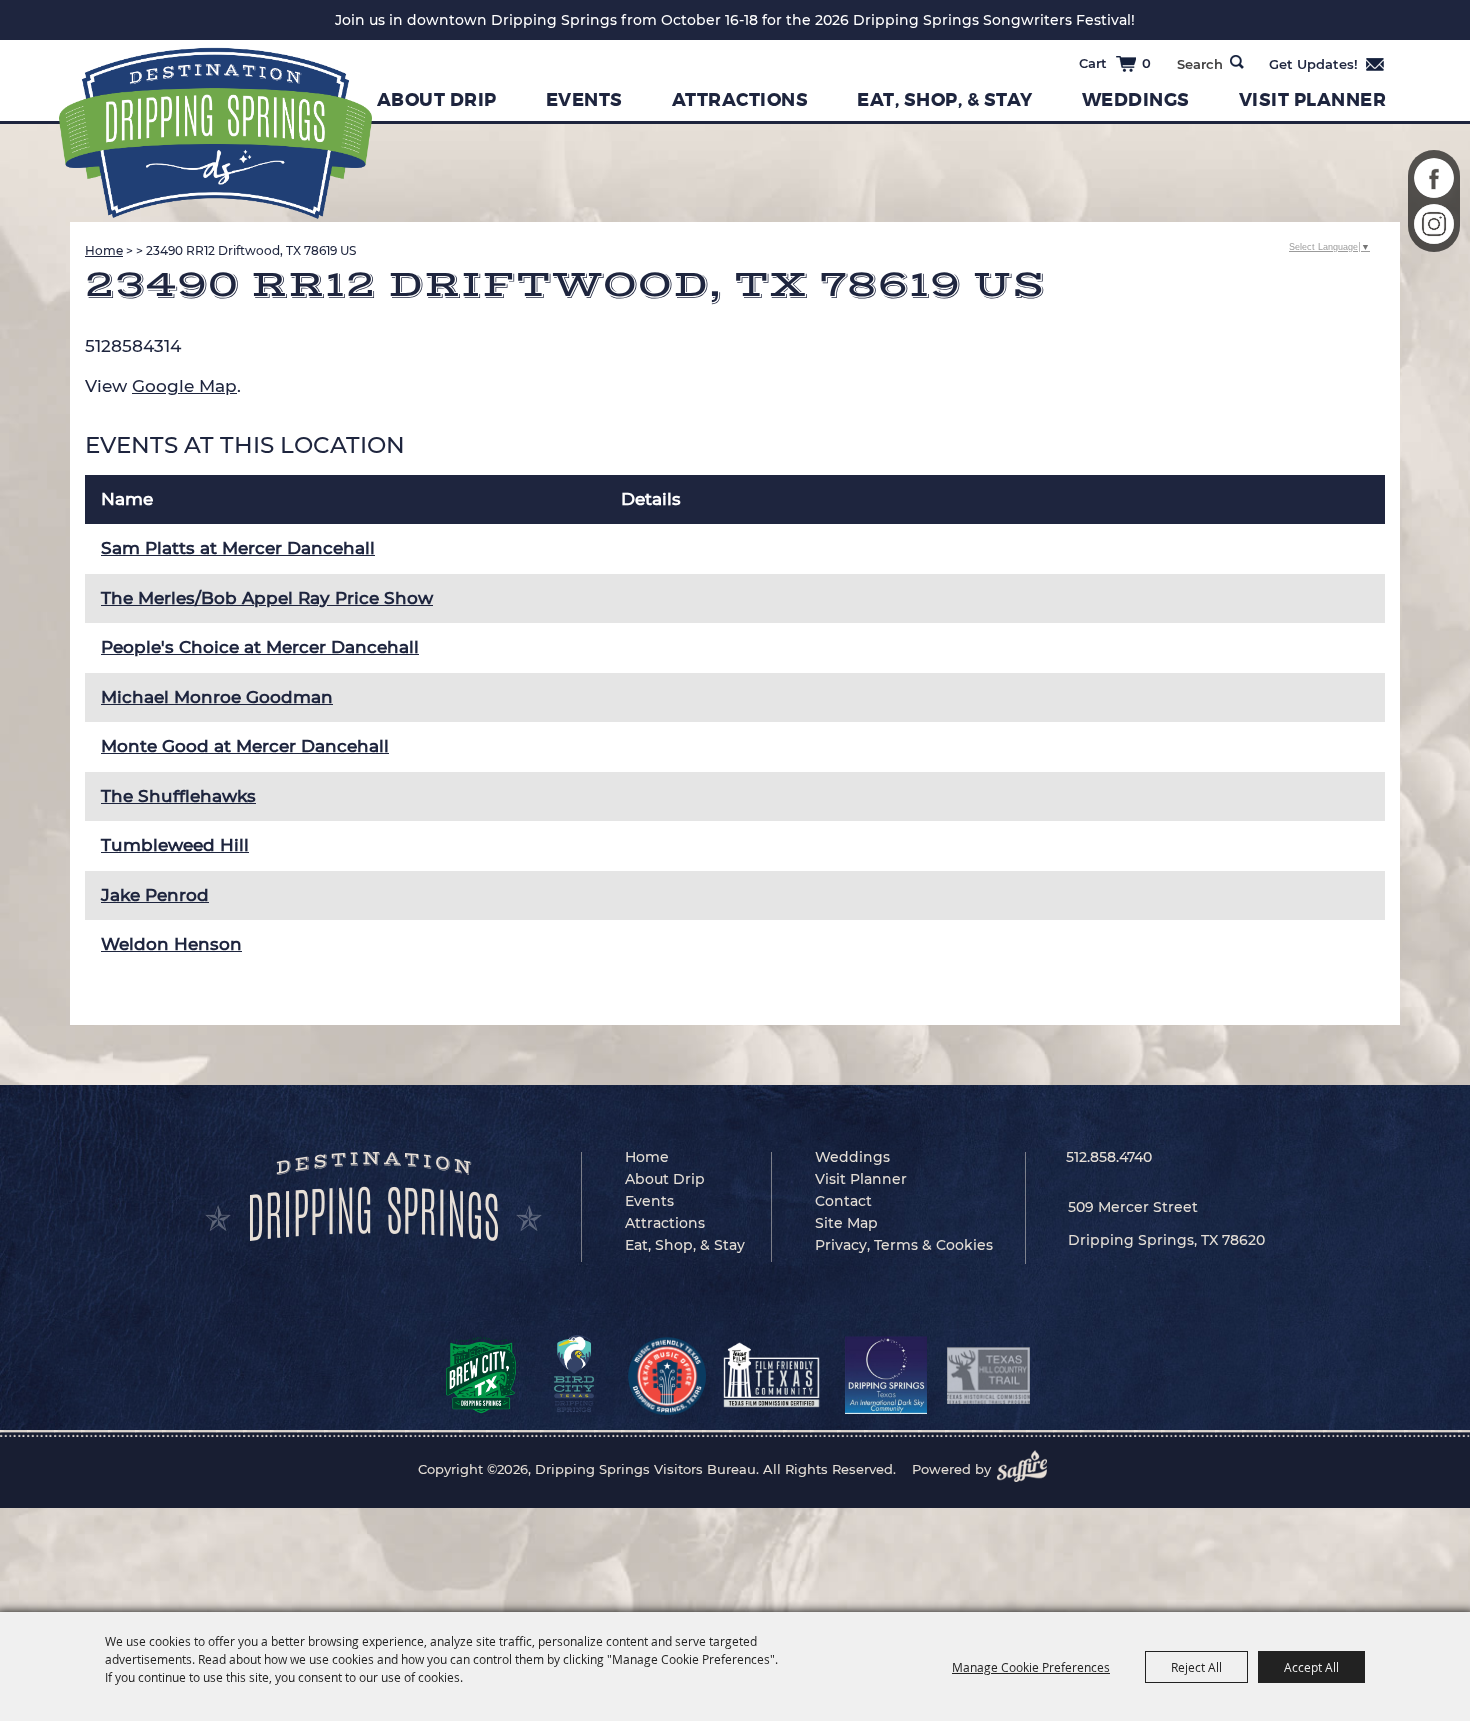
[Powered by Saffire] (1028, 1469)
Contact (843, 1201)
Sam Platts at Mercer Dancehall (238, 548)
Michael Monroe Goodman (217, 697)
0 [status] (1146, 63)
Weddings (1136, 100)
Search (1237, 62)
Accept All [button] (1311, 1667)
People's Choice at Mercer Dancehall (260, 647)
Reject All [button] (1196, 1667)
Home (104, 250)
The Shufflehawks (178, 796)
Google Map (184, 386)
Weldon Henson (171, 944)
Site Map (846, 1223)
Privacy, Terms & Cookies (904, 1245)
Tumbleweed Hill (175, 845)
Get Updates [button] (1327, 64)
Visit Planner (1313, 100)
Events (584, 100)
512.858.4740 (1109, 1157)
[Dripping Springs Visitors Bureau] (215, 133)
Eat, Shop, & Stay (945, 100)
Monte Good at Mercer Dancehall (245, 746)
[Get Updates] (1327, 64)
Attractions (740, 100)
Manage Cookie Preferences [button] (1031, 1667)
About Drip (437, 100)
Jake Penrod (155, 895)
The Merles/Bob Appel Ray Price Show (267, 598)
